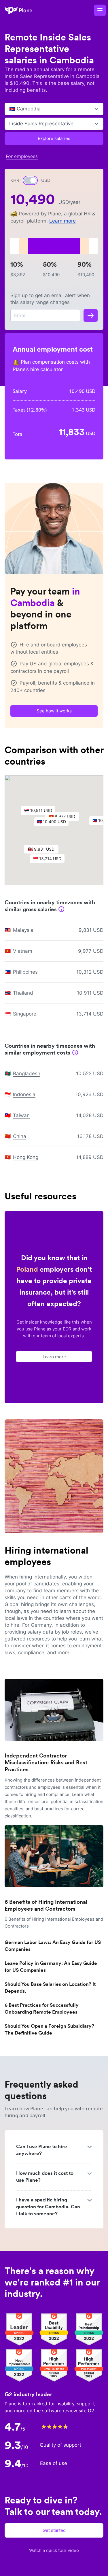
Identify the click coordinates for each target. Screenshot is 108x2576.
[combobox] (10, 109)
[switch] (30, 180)
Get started (54, 2530)
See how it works (54, 711)
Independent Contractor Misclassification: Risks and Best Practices (46, 1763)
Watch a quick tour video (54, 2550)
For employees (22, 156)
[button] (54, 823)
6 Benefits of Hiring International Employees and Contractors (46, 1905)
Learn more (62, 221)
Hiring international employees (47, 1556)
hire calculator (47, 369)
